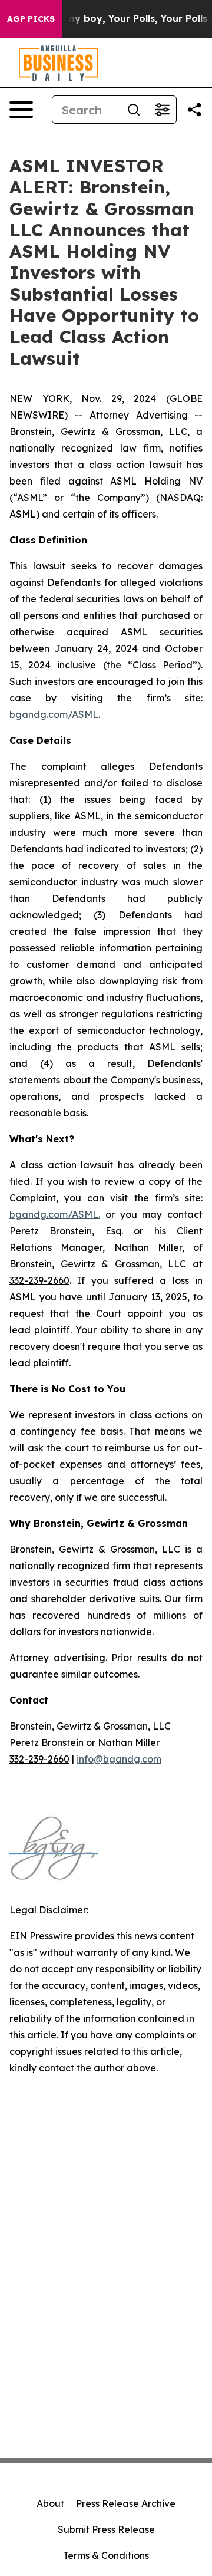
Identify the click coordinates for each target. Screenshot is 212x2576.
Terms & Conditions (106, 2555)
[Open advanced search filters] (162, 110)
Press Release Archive (126, 2503)
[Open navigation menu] (21, 110)
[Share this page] (194, 110)
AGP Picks (31, 19)
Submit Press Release (106, 2529)
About (50, 2503)
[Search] (134, 110)
